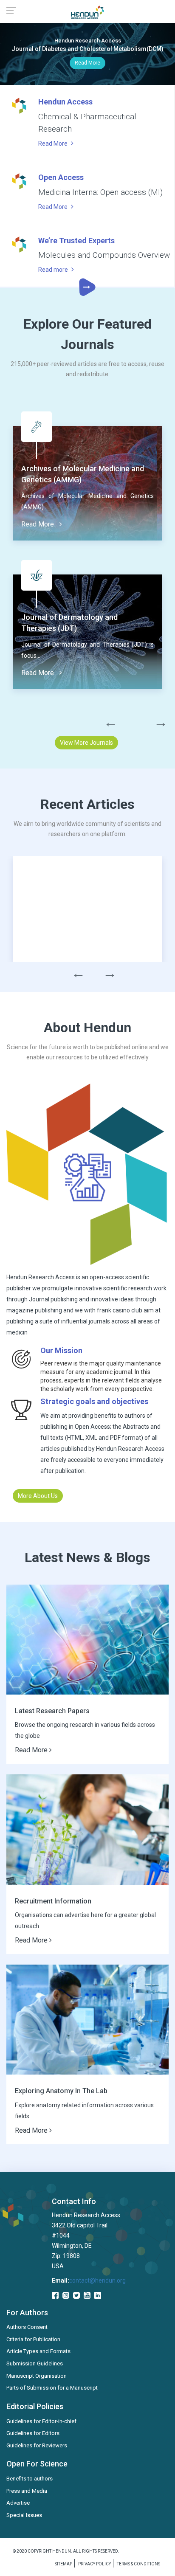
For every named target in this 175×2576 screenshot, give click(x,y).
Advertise (18, 2503)
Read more (54, 270)
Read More (87, 63)
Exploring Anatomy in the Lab (61, 2091)
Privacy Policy (95, 2564)
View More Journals (86, 743)
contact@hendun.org (97, 2280)
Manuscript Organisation (37, 2376)
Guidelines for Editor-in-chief (41, 2421)
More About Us (38, 1496)
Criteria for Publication (33, 2339)
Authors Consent (27, 2327)
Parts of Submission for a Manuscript (52, 2388)
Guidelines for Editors (33, 2433)
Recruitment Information (53, 1901)
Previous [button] (106, 720)
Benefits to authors (30, 2479)
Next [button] (156, 720)
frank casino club (120, 1310)
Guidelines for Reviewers (37, 2445)
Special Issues (24, 2515)
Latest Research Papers (52, 1711)
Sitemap (64, 2564)
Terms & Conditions (138, 2564)
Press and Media (27, 2491)
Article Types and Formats (38, 2351)
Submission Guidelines (35, 2363)
